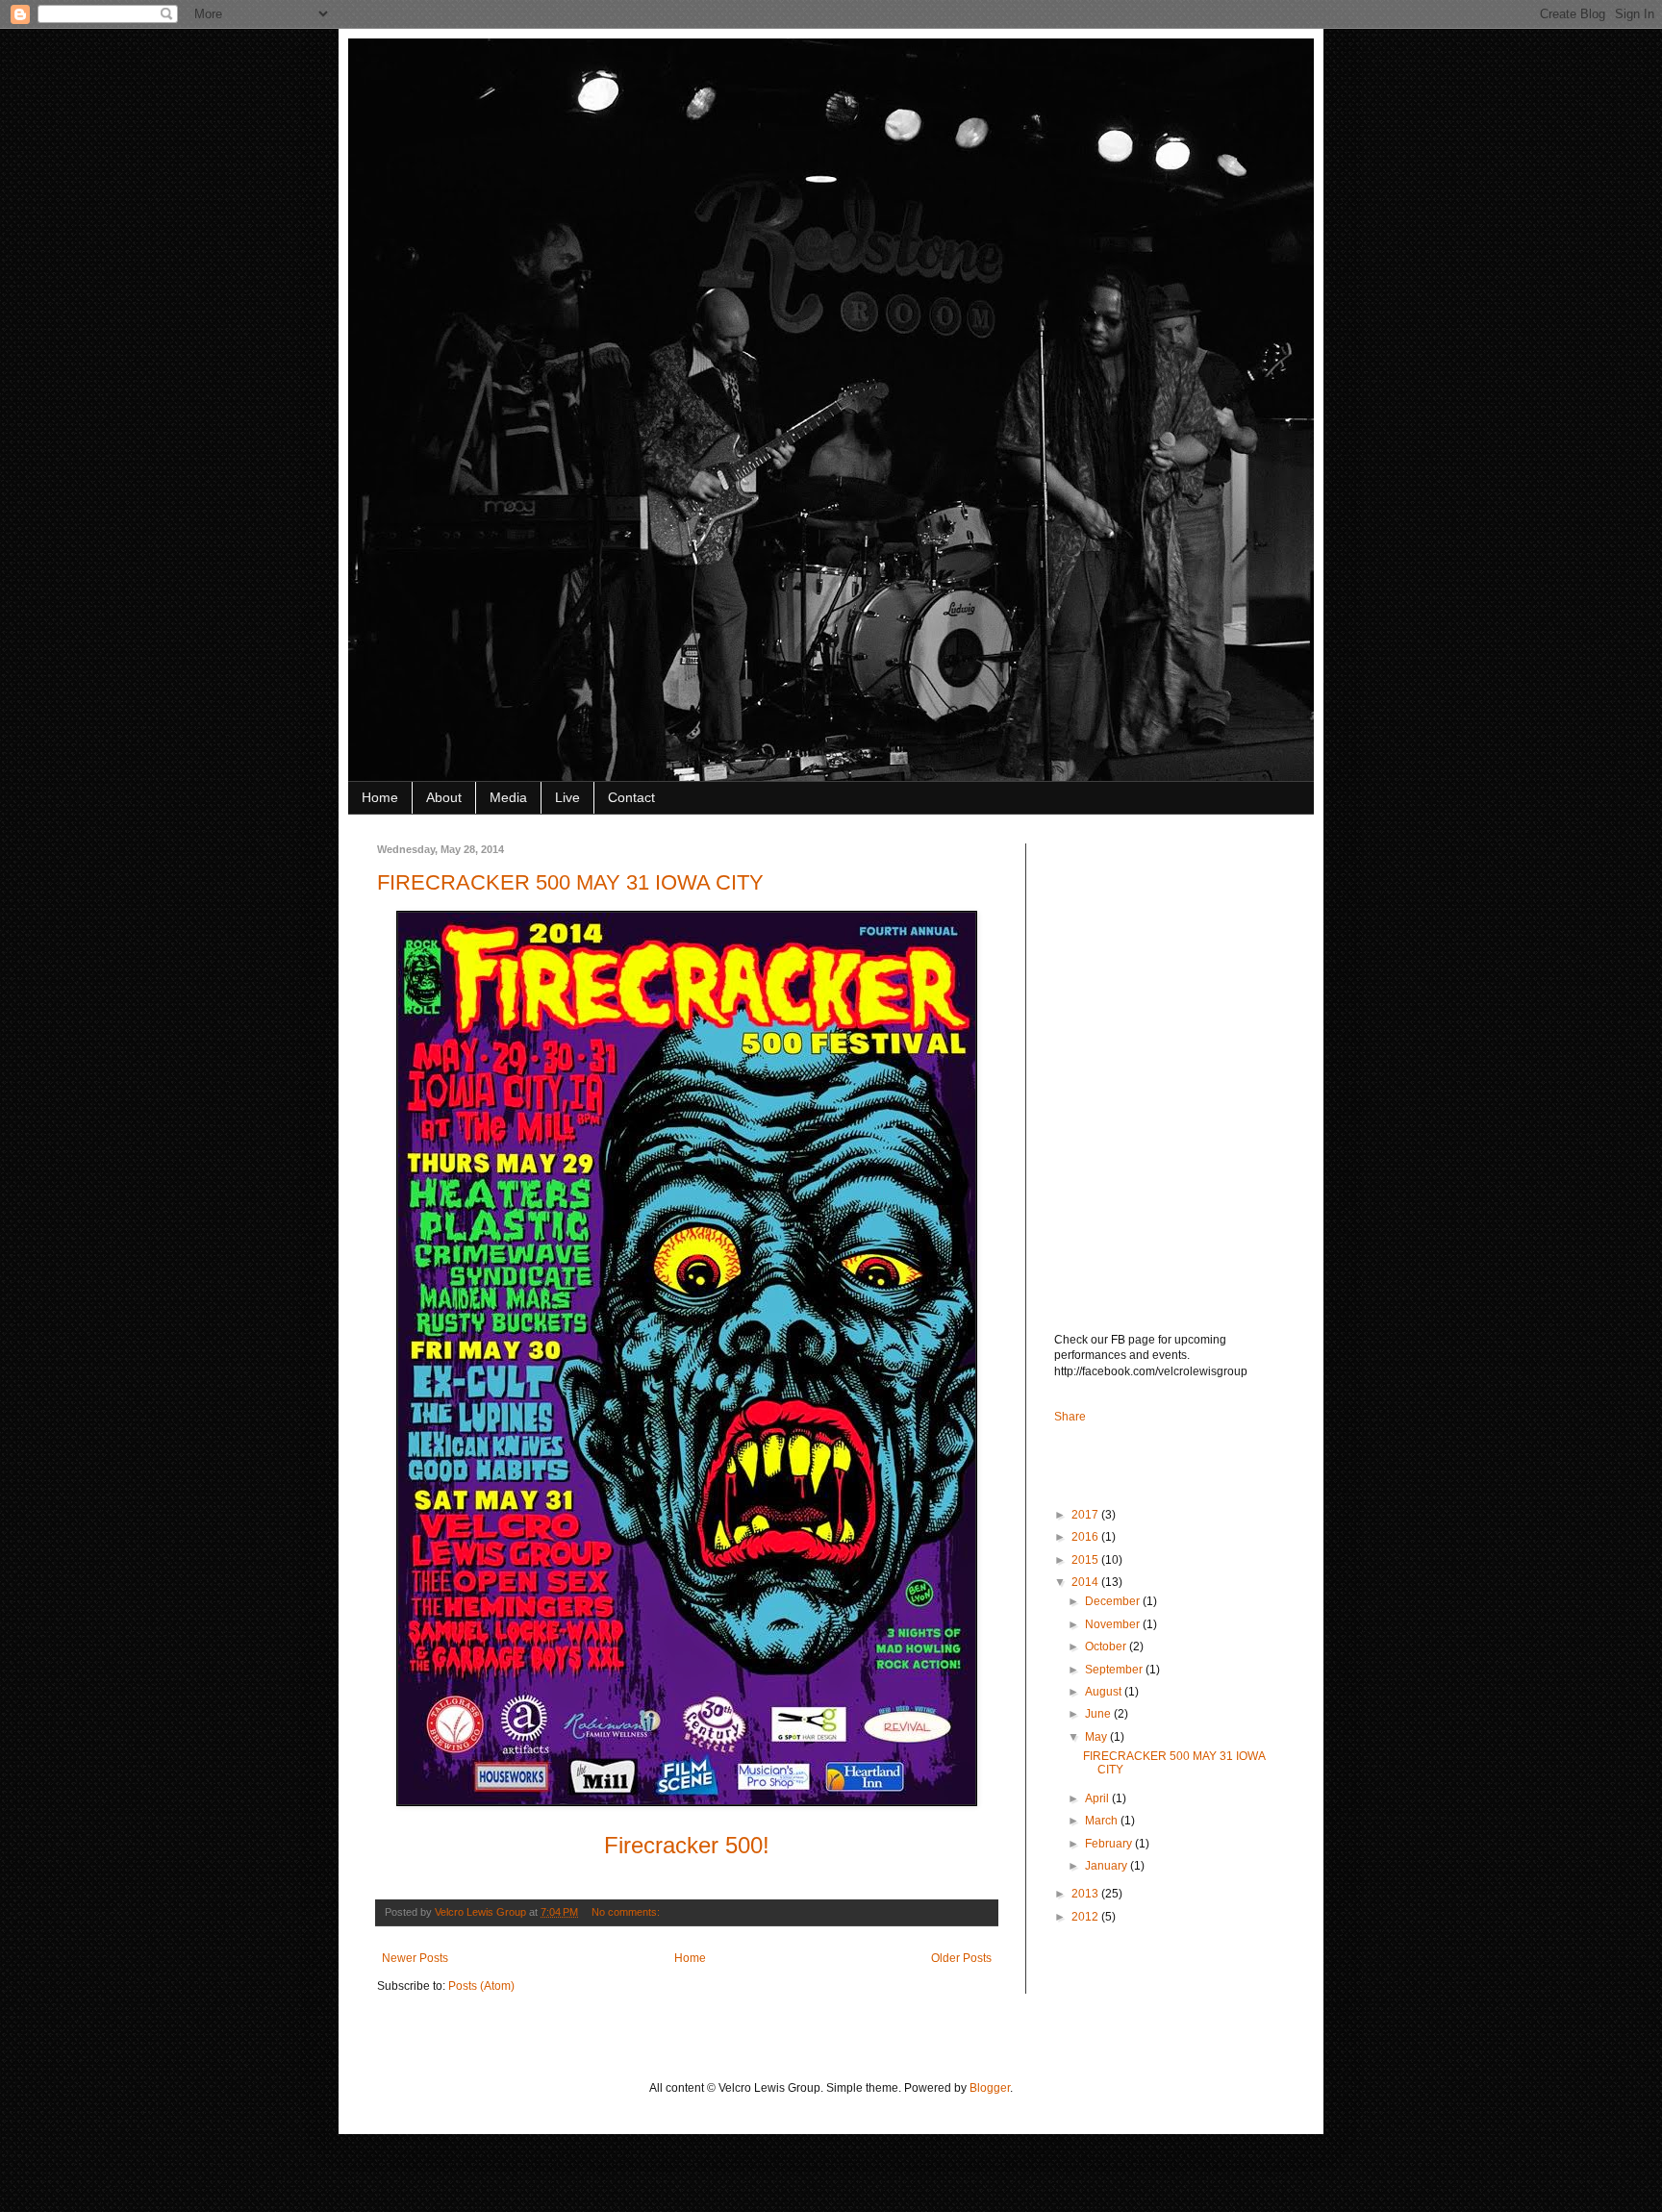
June (1099, 1714)
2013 (1086, 1894)
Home (380, 797)
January (1108, 1866)
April (1098, 1798)
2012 (1086, 1917)
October (1107, 1646)
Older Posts (961, 1958)
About (444, 797)
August (1105, 1692)
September (1115, 1670)
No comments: (627, 1912)
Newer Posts (415, 1958)
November (1114, 1624)
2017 (1086, 1515)
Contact (631, 797)
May (1097, 1737)
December (1114, 1601)
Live (567, 797)
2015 (1086, 1560)
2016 (1086, 1537)
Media (508, 797)
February (1110, 1844)
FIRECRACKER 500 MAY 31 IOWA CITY (570, 882)
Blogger (990, 2088)
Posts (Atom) (481, 1986)
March (1103, 1821)
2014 (1086, 1582)
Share (1070, 1417)
